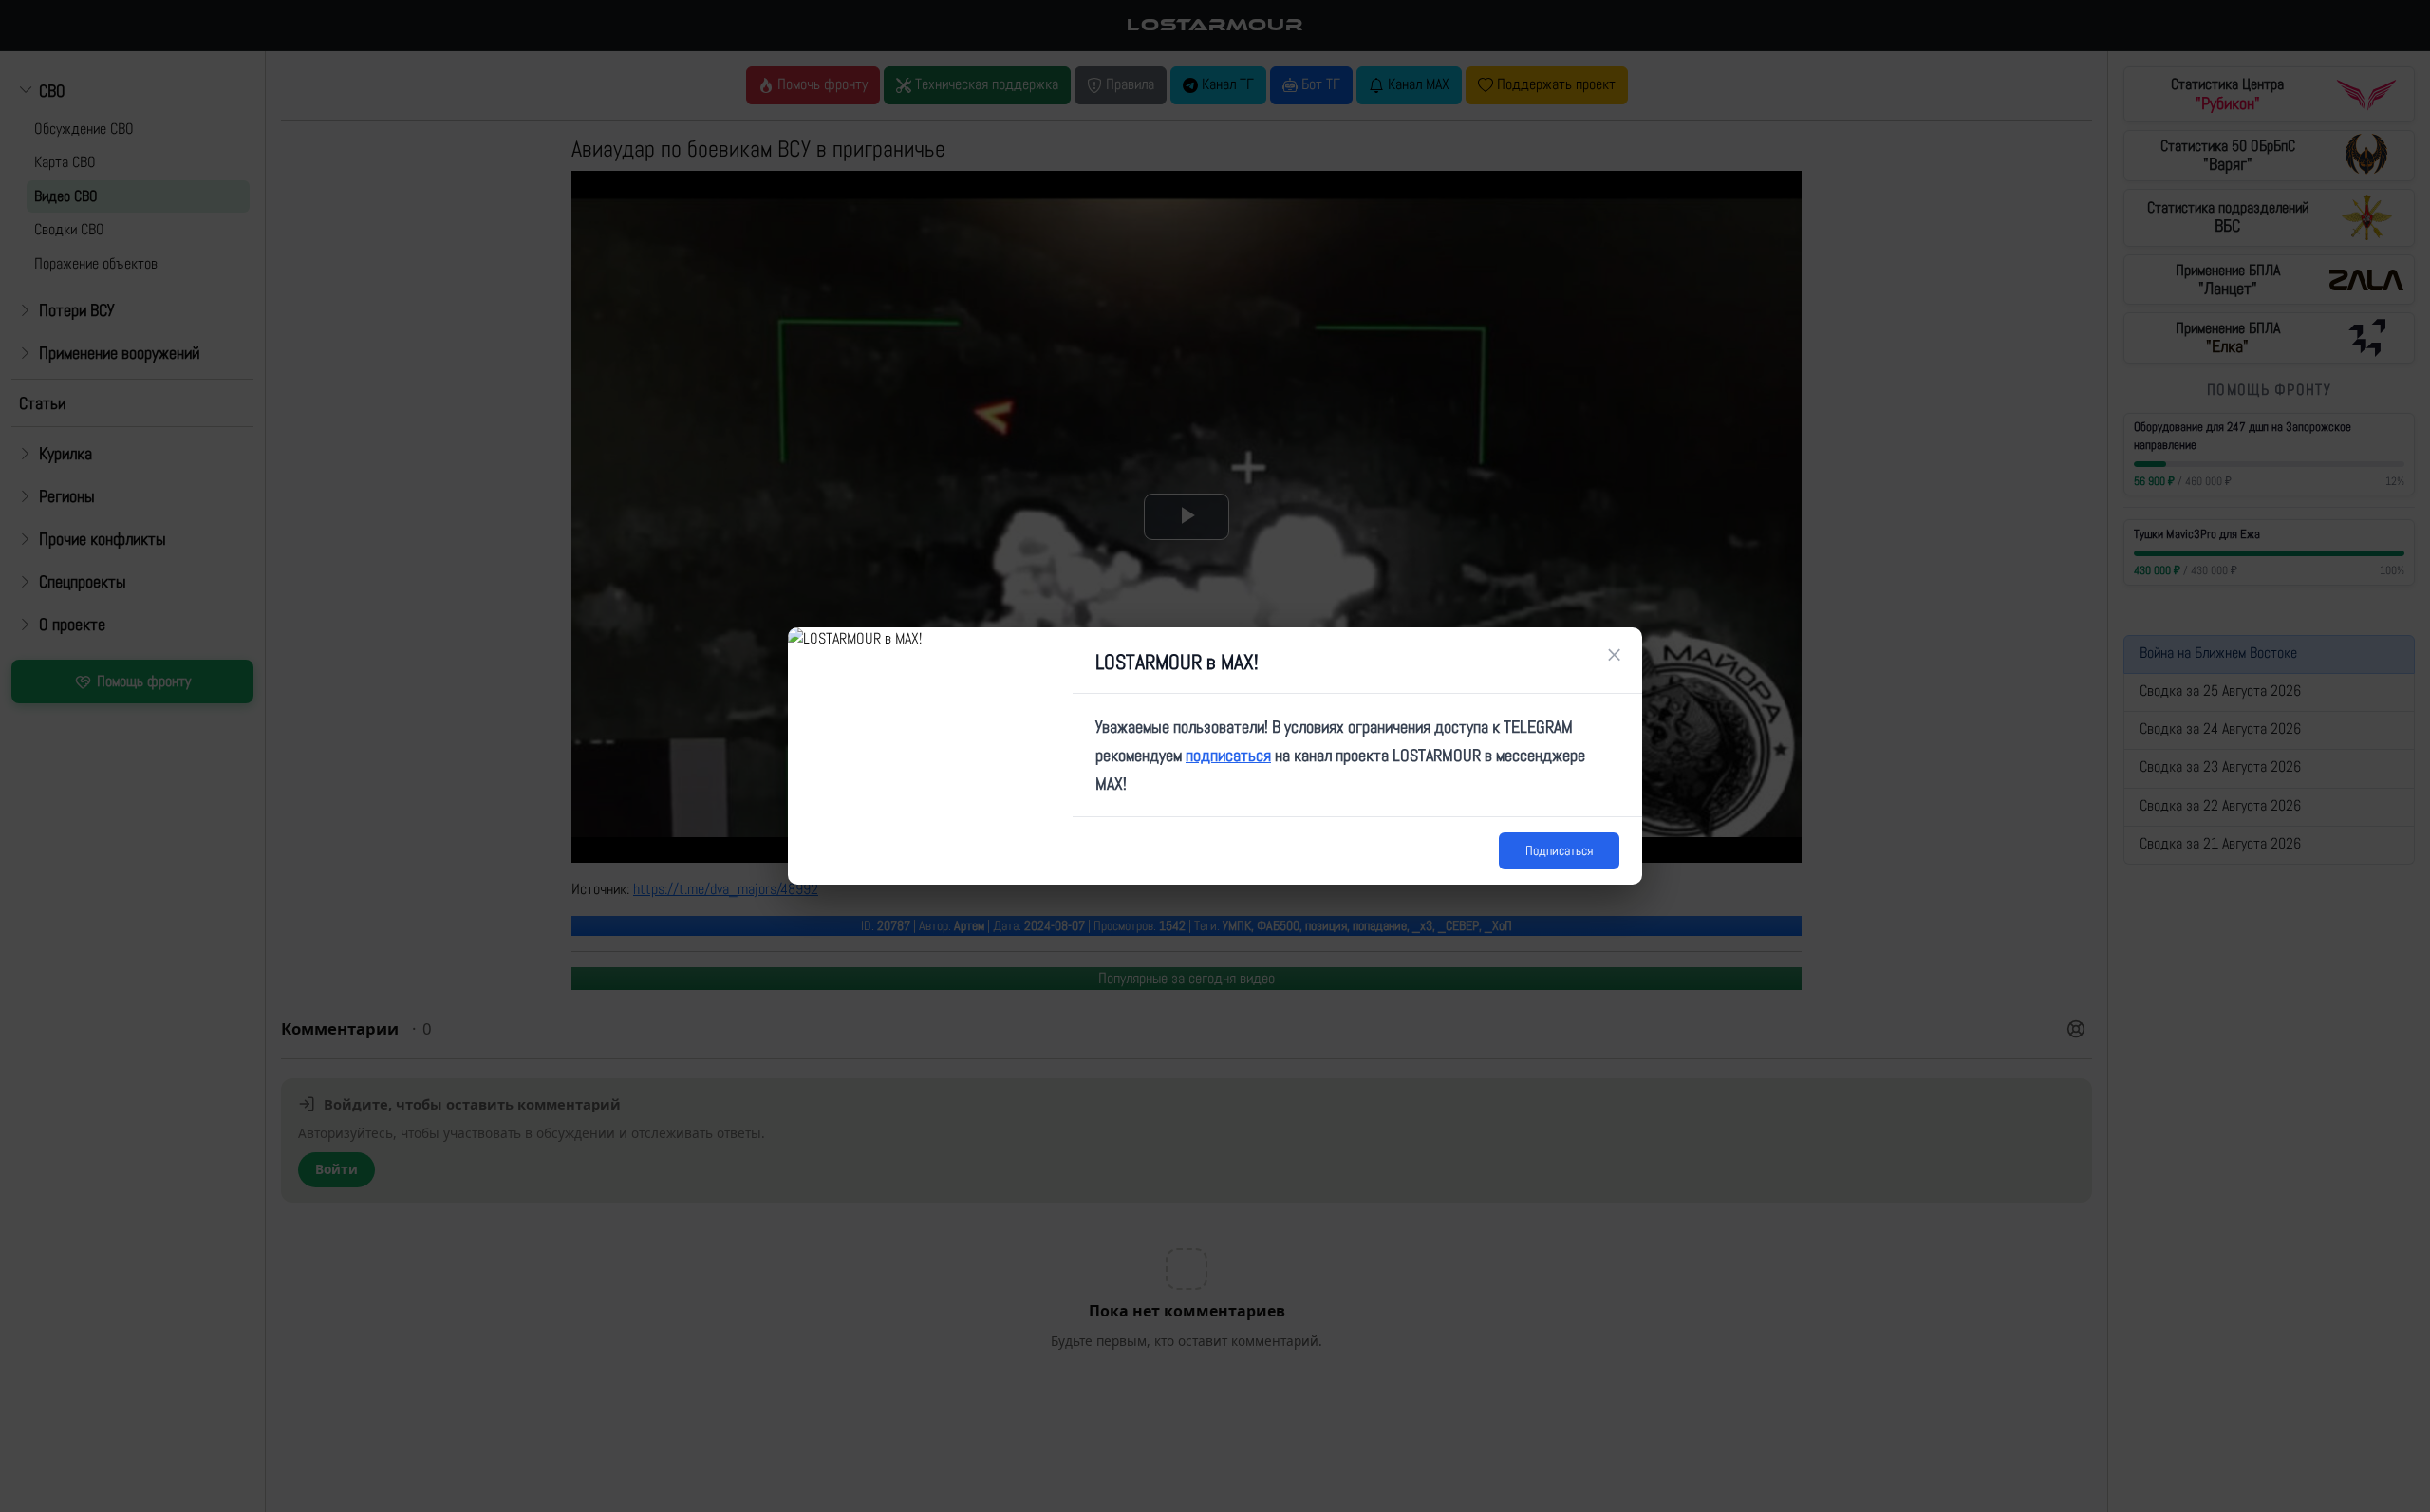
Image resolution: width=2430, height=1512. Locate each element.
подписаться (1228, 755)
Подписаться (1559, 850)
